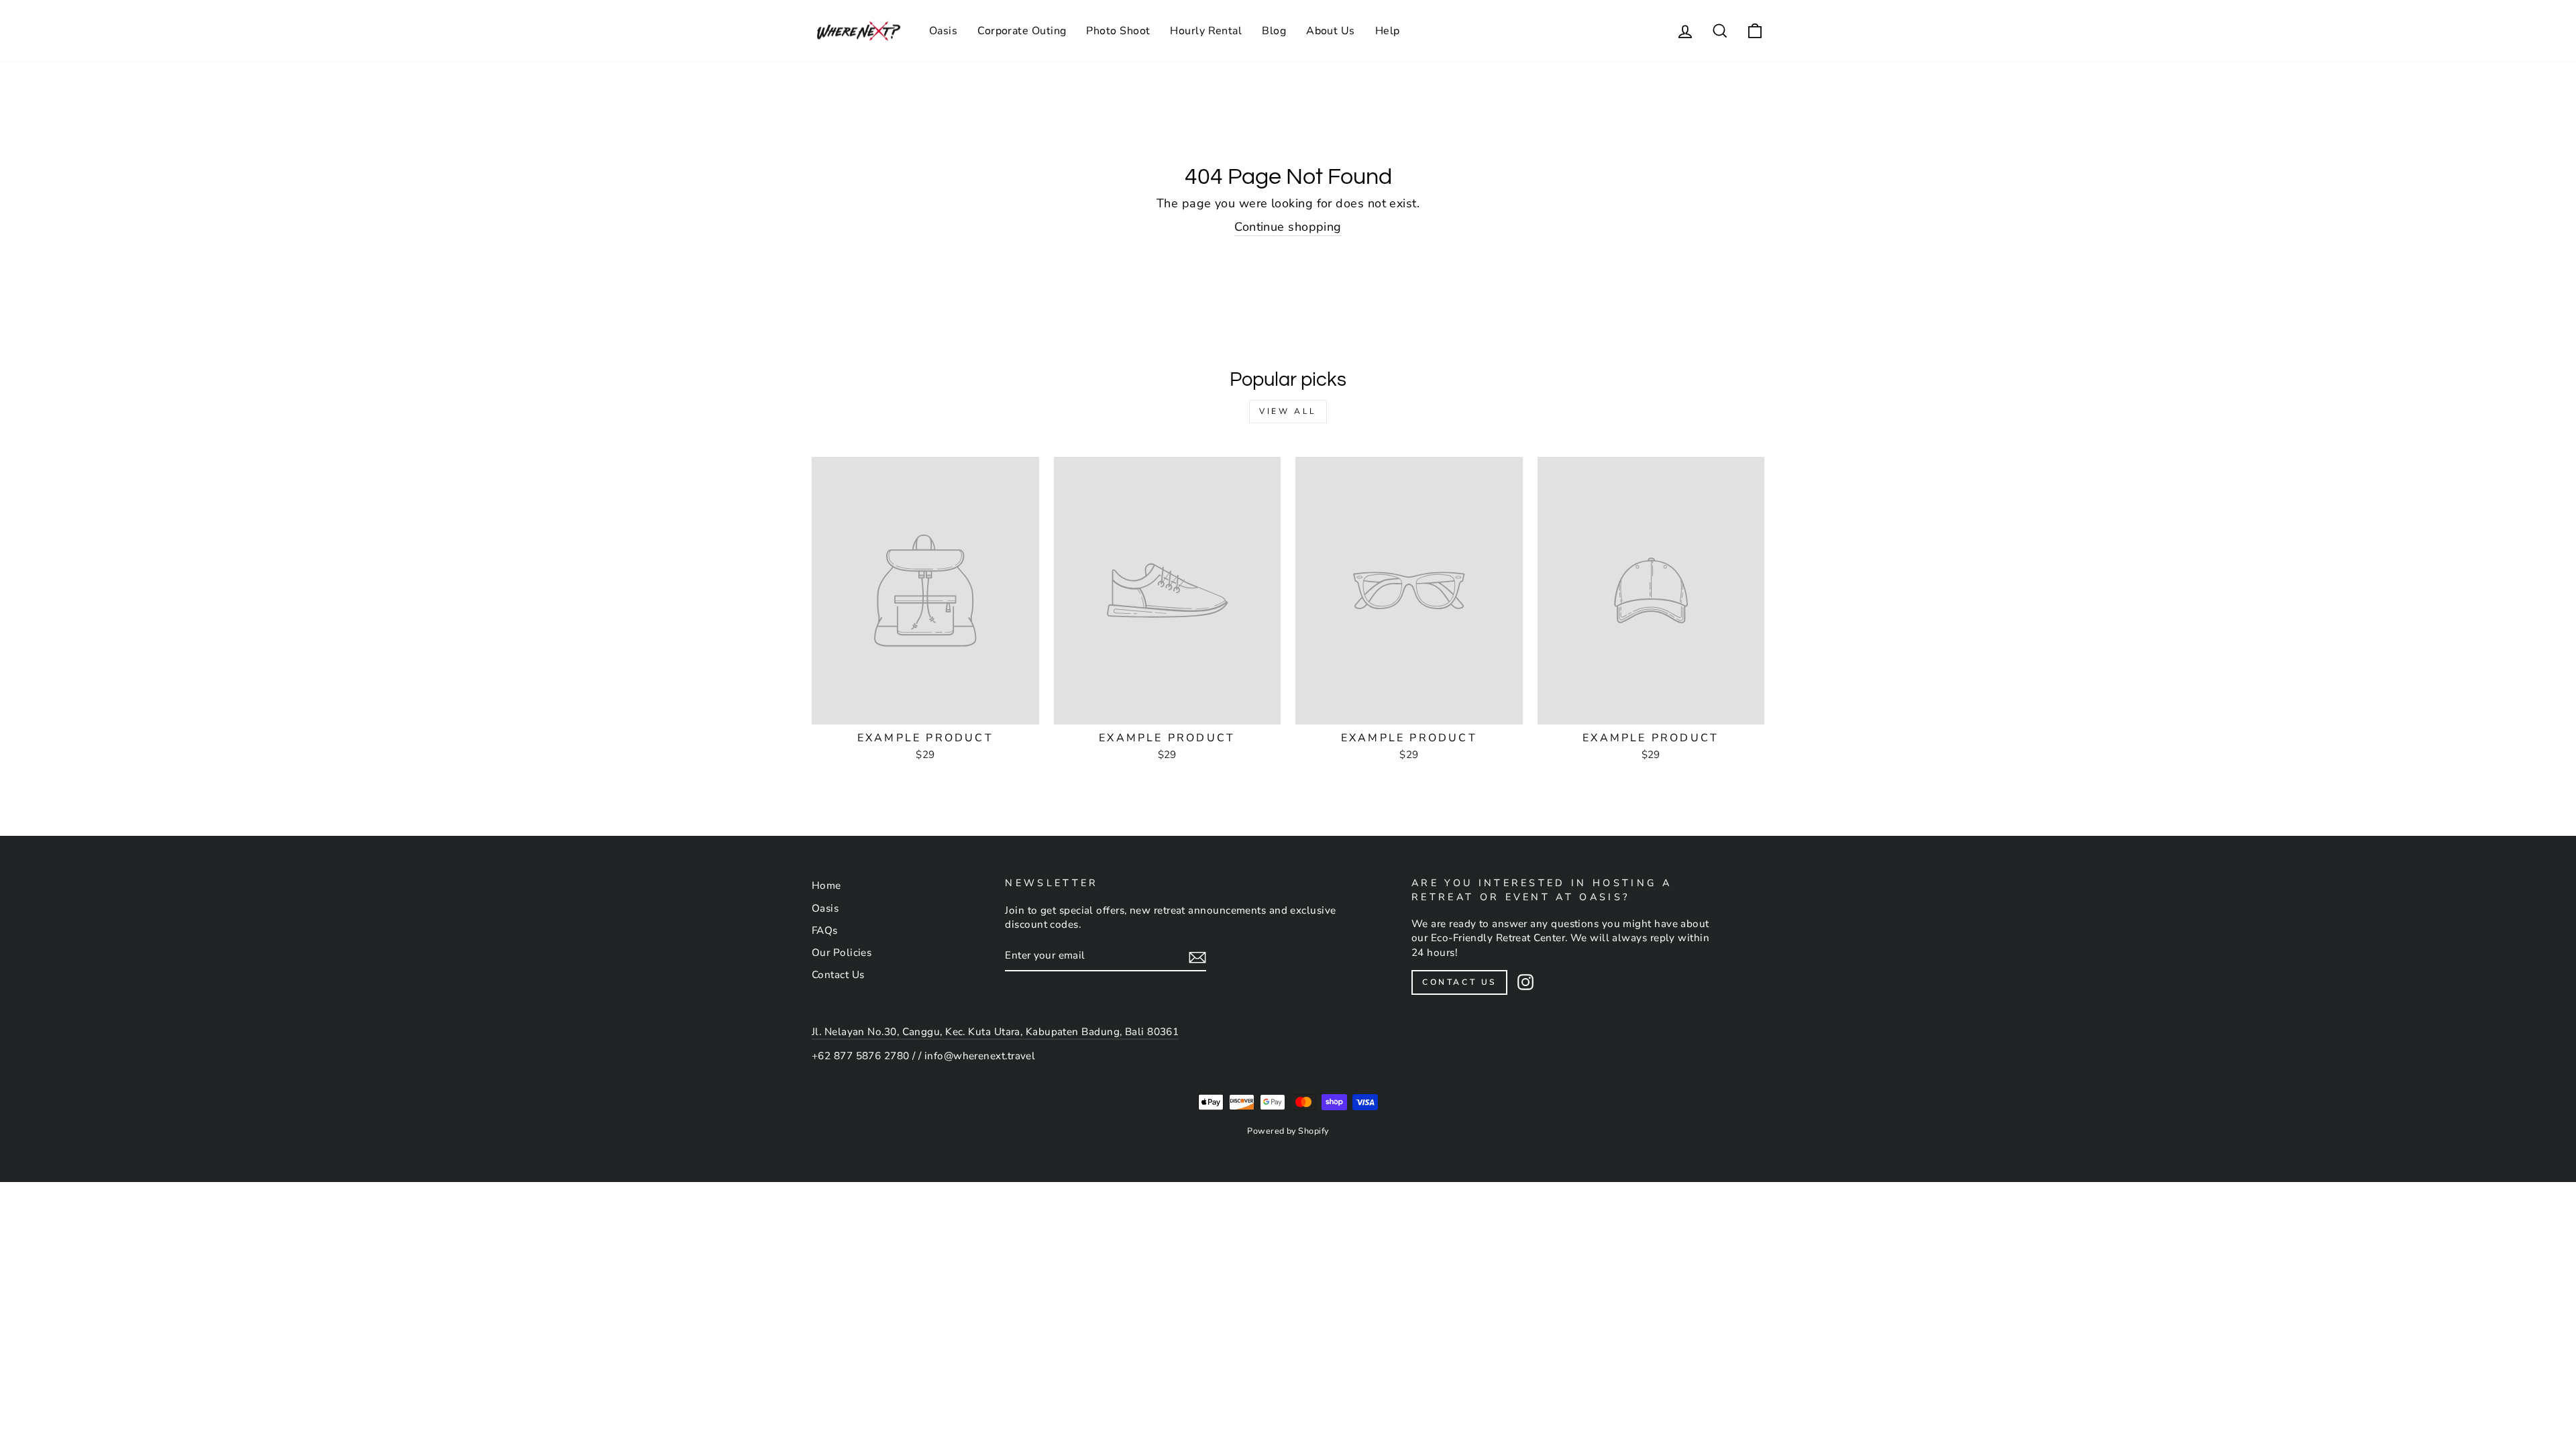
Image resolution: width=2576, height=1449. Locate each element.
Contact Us (838, 975)
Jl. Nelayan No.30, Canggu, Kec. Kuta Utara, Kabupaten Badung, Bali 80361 (995, 1032)
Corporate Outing (1022, 31)
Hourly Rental (1206, 31)
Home (826, 885)
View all (1288, 411)
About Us (1331, 31)
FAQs (825, 930)
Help (1388, 31)
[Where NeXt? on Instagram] (1525, 982)
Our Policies (842, 953)
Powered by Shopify (1288, 1131)
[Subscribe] (1197, 957)
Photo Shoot (1118, 31)
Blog (1274, 31)
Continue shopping (1288, 227)
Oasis (943, 31)
